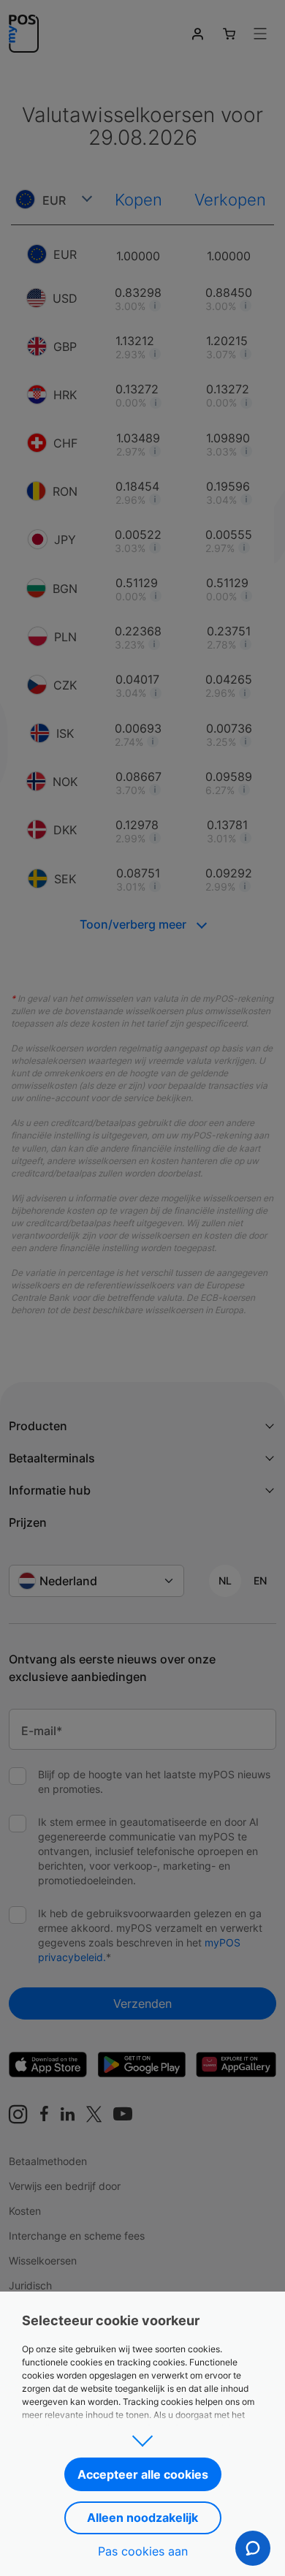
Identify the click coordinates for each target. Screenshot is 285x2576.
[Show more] (142, 2436)
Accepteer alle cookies (143, 2474)
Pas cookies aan (143, 2551)
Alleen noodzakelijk (142, 2518)
